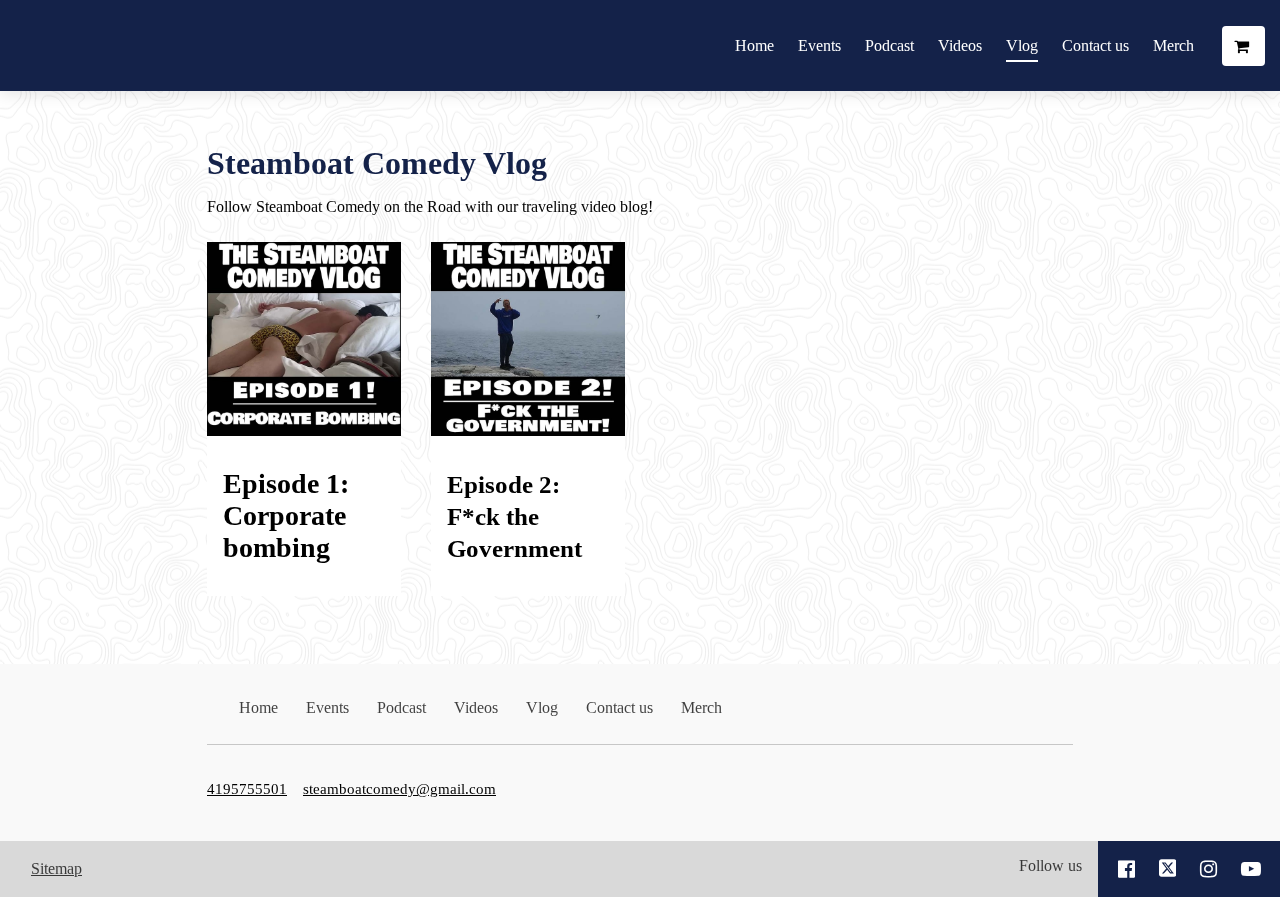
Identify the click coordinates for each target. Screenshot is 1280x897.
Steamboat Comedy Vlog (377, 163)
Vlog (1022, 45)
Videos (960, 45)
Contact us (1095, 45)
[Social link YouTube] (1251, 869)
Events (819, 45)
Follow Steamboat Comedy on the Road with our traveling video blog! (430, 206)
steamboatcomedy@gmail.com (399, 788)
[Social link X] (1168, 869)
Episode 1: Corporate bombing (286, 515)
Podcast (889, 45)
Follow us (1050, 865)
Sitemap (56, 868)
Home (754, 45)
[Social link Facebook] (1126, 869)
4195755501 (247, 788)
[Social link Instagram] (1208, 869)
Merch (1173, 45)
